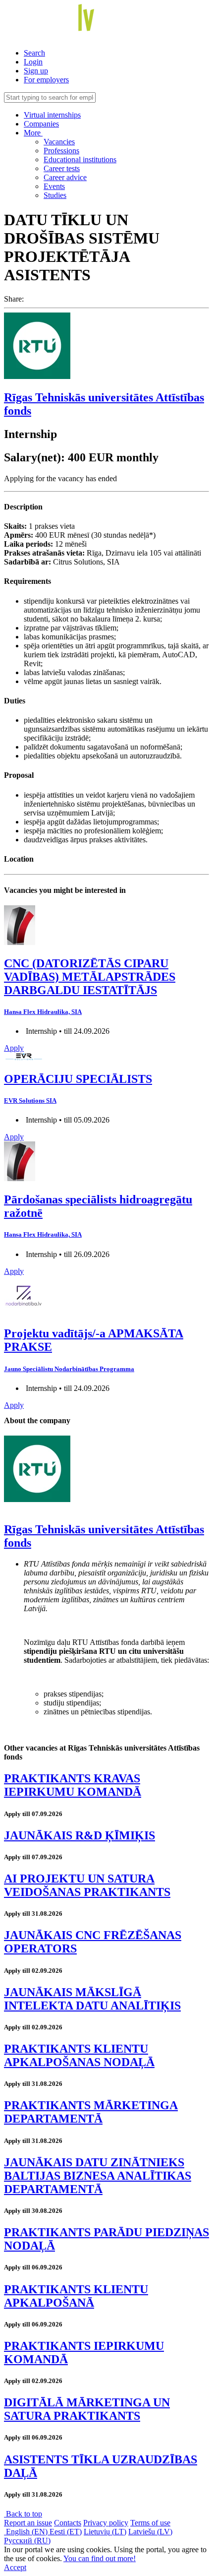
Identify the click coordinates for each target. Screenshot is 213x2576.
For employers (46, 80)
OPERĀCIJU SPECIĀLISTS (78, 1079)
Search (34, 53)
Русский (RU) (27, 2541)
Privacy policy (106, 2523)
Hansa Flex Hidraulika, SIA (43, 1012)
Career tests (62, 168)
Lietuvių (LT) (105, 2532)
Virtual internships (52, 115)
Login (33, 62)
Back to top (23, 2514)
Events (54, 186)
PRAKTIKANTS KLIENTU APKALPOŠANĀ (76, 2296)
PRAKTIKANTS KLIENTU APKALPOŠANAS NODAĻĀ (79, 2055)
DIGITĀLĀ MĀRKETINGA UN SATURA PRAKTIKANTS (87, 2409)
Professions (61, 151)
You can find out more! (100, 2558)
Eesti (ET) (66, 2532)
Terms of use (150, 2523)
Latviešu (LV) (150, 2532)
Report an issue (28, 2523)
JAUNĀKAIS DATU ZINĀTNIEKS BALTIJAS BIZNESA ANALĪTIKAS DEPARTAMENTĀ (98, 2176)
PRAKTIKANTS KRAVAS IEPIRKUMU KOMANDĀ (73, 1785)
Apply (14, 1048)
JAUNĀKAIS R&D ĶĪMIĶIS (80, 1835)
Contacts (68, 2523)
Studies (55, 195)
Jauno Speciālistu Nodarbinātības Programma (69, 1369)
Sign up (36, 71)
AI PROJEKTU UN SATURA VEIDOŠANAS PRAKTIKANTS (87, 1885)
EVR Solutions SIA (30, 1100)
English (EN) (27, 2532)
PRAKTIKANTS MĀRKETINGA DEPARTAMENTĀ (91, 2112)
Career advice (65, 177)
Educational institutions (80, 159)
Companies (41, 124)
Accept (15, 2567)
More (33, 133)
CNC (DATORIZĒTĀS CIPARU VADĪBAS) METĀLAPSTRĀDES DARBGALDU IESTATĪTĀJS (90, 977)
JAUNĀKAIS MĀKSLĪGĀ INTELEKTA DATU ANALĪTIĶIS (92, 1999)
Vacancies (59, 142)
